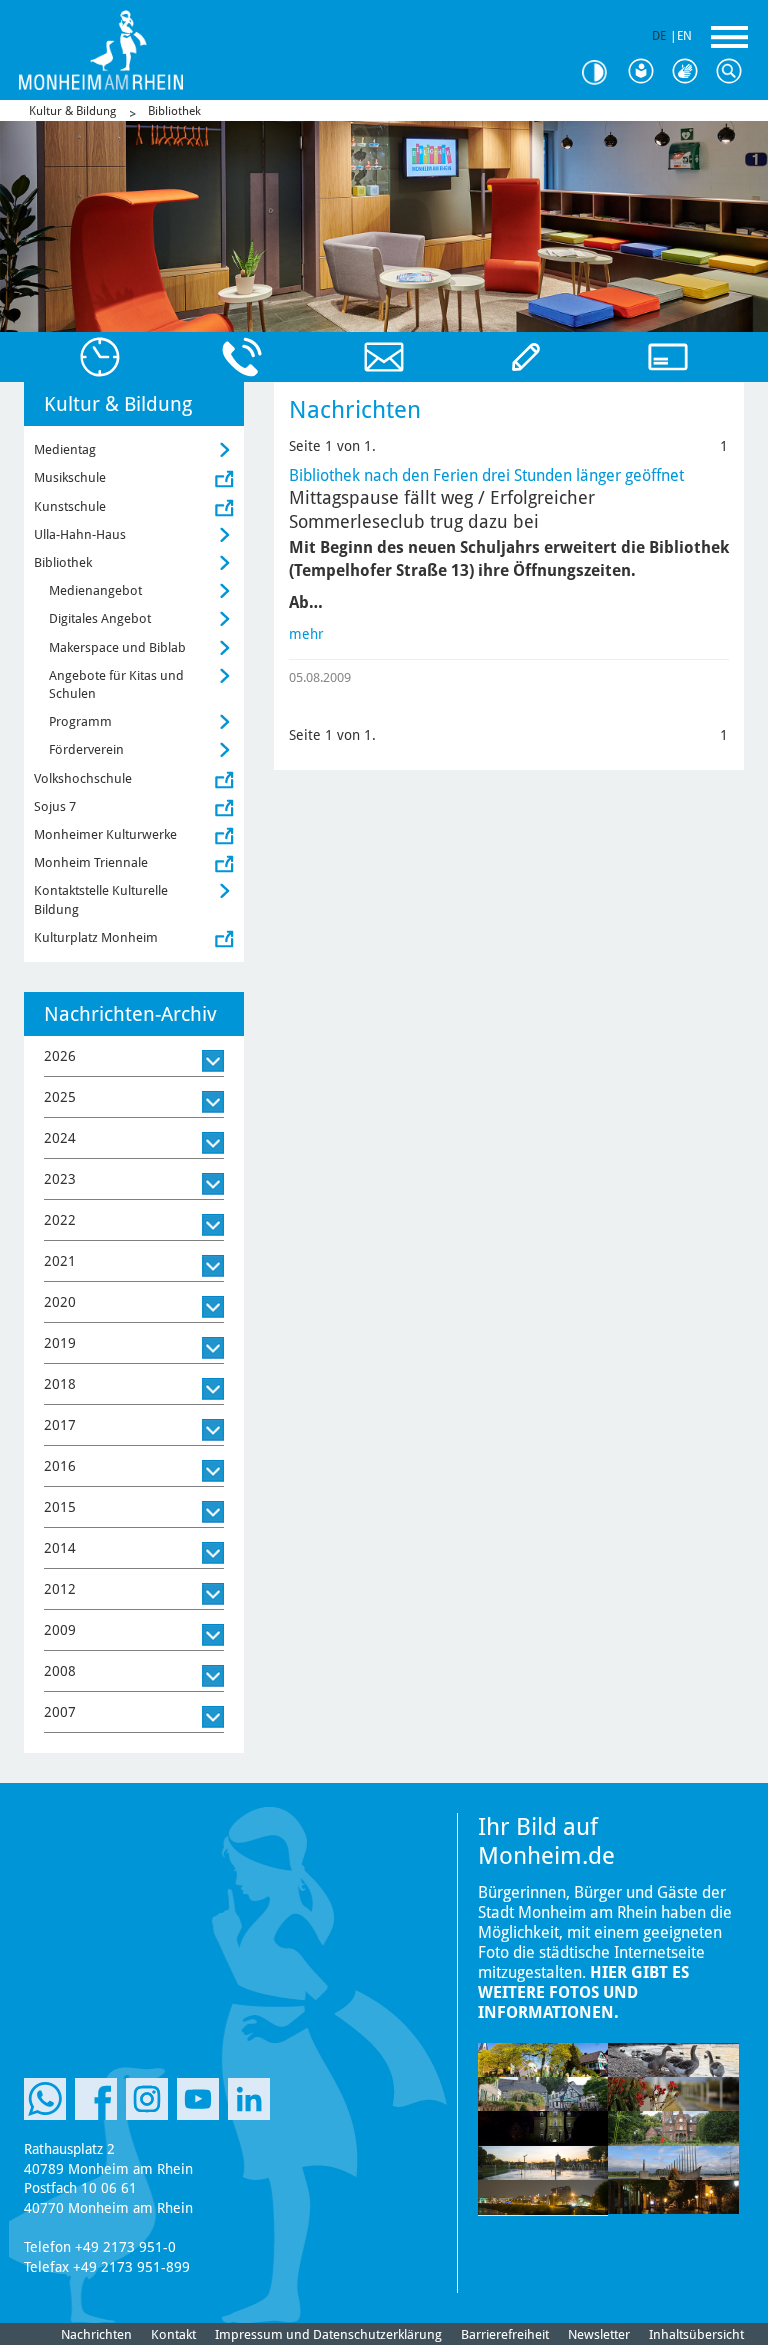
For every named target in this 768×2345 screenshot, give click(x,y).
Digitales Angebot (100, 618)
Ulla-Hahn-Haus (80, 534)
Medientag (65, 449)
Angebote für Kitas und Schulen (116, 684)
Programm (80, 721)
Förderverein (86, 749)
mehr (306, 634)
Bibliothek (174, 111)
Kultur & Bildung (72, 111)
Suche (734, 72)
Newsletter (599, 2334)
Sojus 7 (55, 806)
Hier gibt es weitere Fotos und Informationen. (583, 1992)
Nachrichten (96, 2334)
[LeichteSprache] (646, 72)
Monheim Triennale (91, 862)
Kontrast (602, 72)
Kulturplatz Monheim (96, 937)
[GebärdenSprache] (690, 72)
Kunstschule (70, 506)
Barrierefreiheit (505, 2334)
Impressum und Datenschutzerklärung (328, 2334)
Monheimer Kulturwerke (105, 834)
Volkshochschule (83, 778)
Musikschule (70, 477)
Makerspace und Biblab (117, 647)
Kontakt (173, 2334)
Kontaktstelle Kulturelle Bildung (101, 899)
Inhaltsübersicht (696, 2334)
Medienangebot (95, 590)
